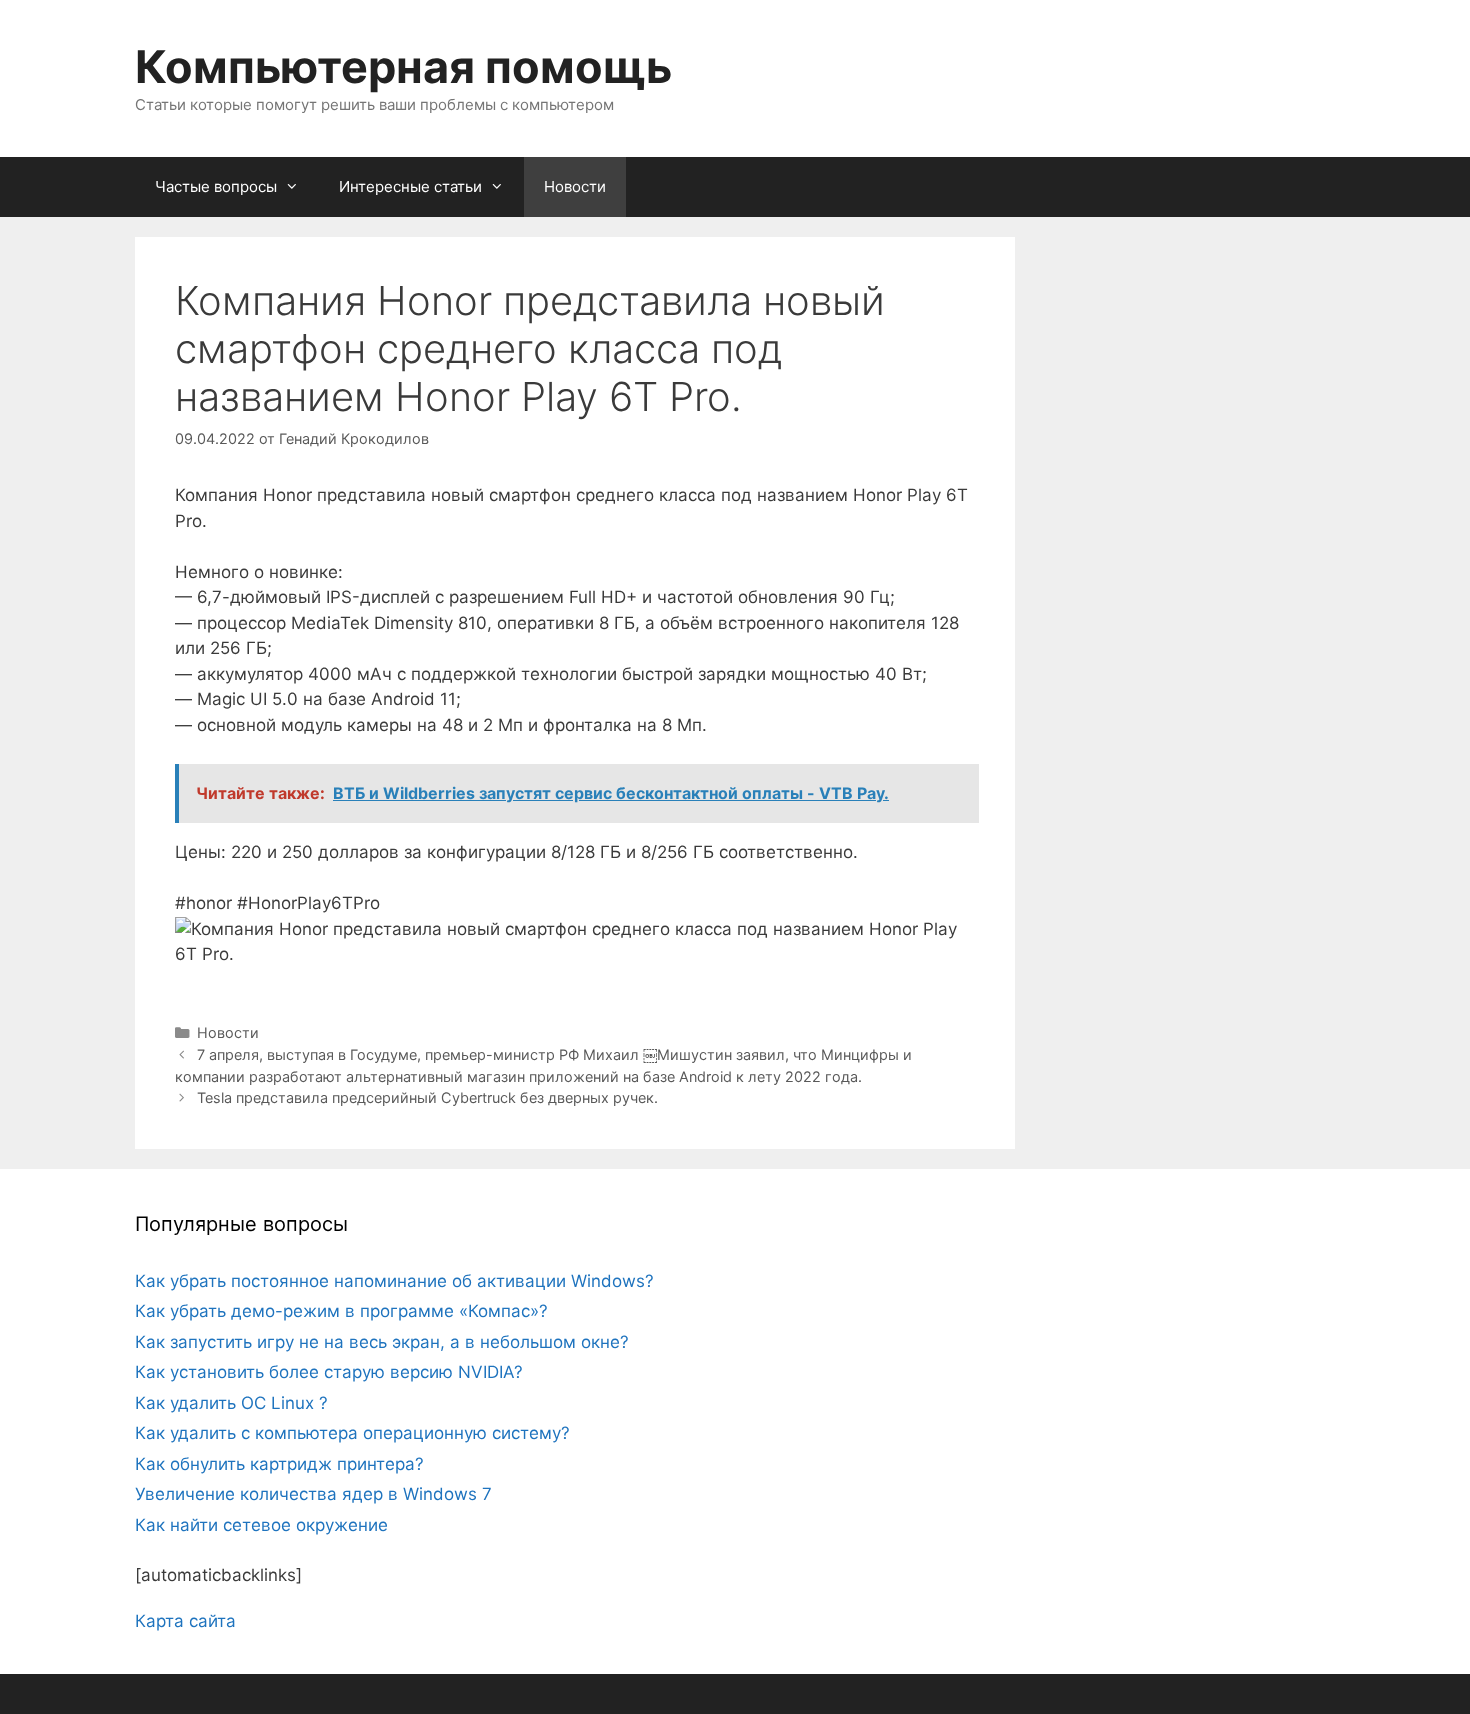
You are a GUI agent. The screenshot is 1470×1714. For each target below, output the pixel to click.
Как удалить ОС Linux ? (231, 1403)
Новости (575, 186)
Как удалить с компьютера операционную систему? (352, 1433)
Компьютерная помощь (403, 66)
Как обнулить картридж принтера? (279, 1464)
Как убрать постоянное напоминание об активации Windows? (394, 1281)
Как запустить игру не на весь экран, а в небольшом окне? (382, 1342)
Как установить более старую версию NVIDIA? (329, 1372)
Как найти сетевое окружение (261, 1525)
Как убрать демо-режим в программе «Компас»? (341, 1311)
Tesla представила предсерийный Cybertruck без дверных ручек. (427, 1097)
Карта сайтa (185, 1621)
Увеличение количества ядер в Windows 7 (313, 1494)
